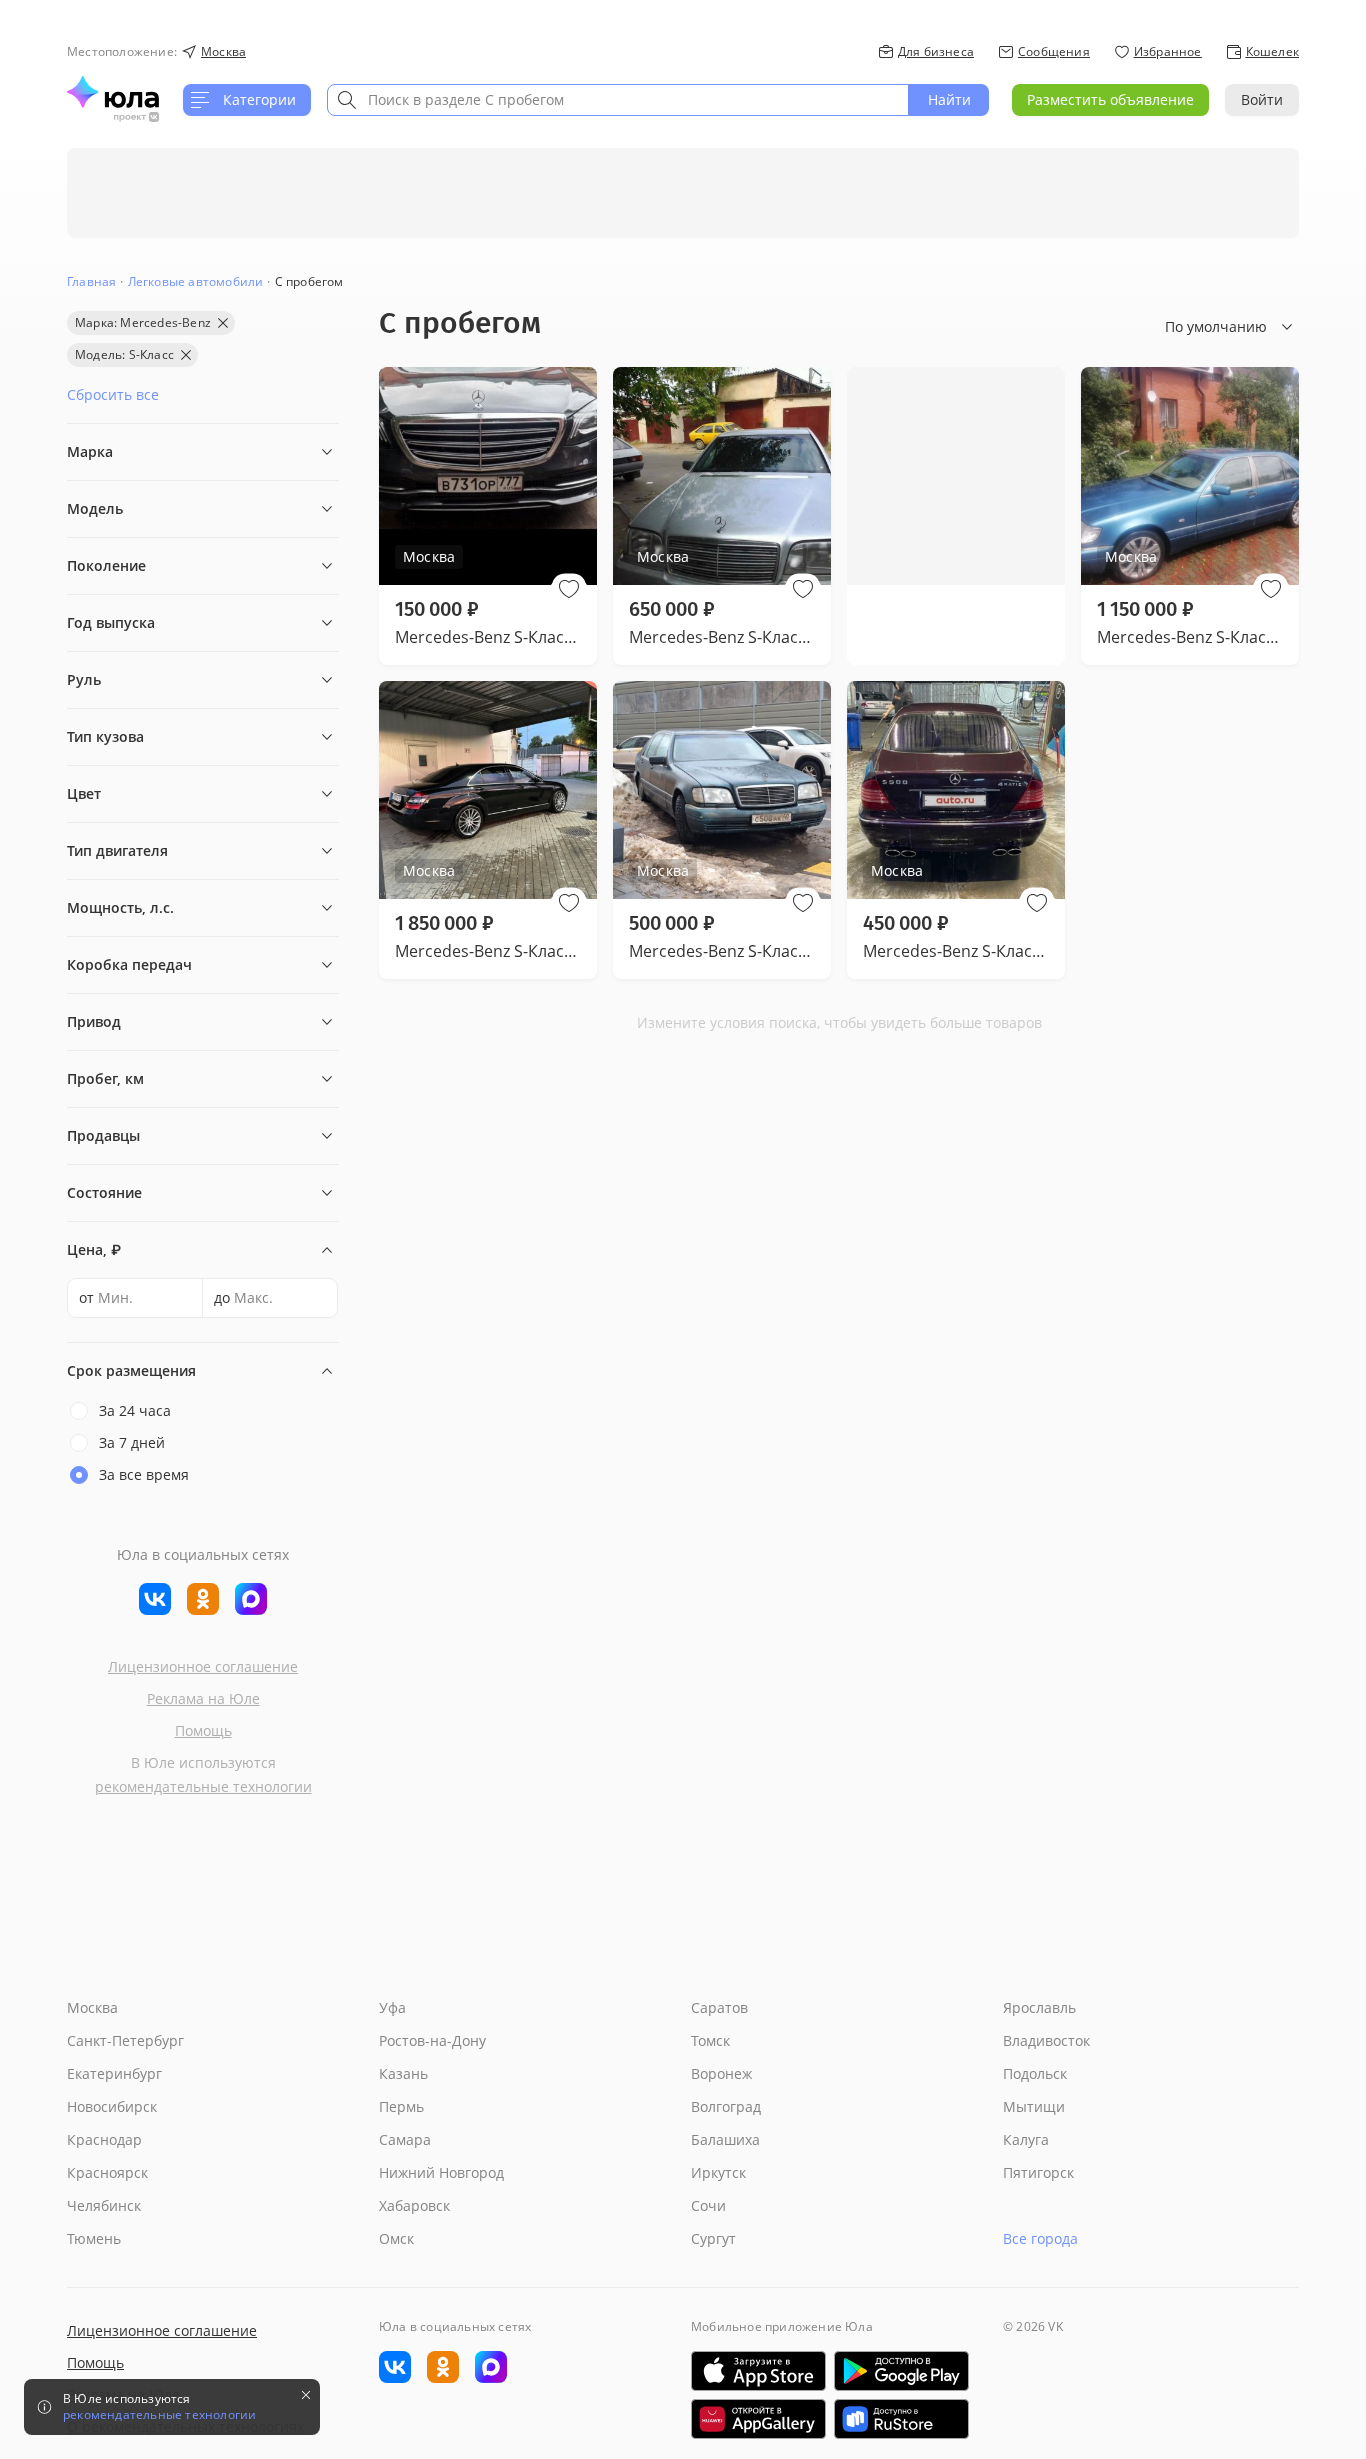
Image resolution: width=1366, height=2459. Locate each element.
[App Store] (758, 2371)
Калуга (1026, 2139)
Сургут (713, 2238)
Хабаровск (414, 2205)
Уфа (392, 2007)
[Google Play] (901, 2371)
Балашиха (725, 2139)
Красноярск (107, 2172)
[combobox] (618, 100)
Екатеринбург (114, 2073)
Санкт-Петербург (125, 2040)
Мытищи (1034, 2106)
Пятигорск (1038, 2172)
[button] (569, 589)
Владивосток (1046, 2040)
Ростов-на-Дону (432, 2040)
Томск (710, 2040)
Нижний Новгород (441, 2172)
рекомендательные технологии (203, 1786)
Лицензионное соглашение (203, 1666)
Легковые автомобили (196, 281)
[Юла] (113, 92)
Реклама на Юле (203, 1698)
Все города (1040, 2238)
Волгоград (726, 2106)
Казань (403, 2073)
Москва (92, 2007)
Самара (405, 2139)
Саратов (719, 2007)
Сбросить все (113, 394)
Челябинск (104, 2205)
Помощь (203, 1730)
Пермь (401, 2106)
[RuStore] (901, 2419)
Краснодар (104, 2139)
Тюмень (94, 2238)
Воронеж (721, 2073)
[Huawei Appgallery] (758, 2419)
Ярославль (1039, 2007)
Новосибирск (112, 2106)
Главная (91, 281)
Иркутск (718, 2172)
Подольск (1035, 2073)
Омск (396, 2238)
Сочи (708, 2205)
